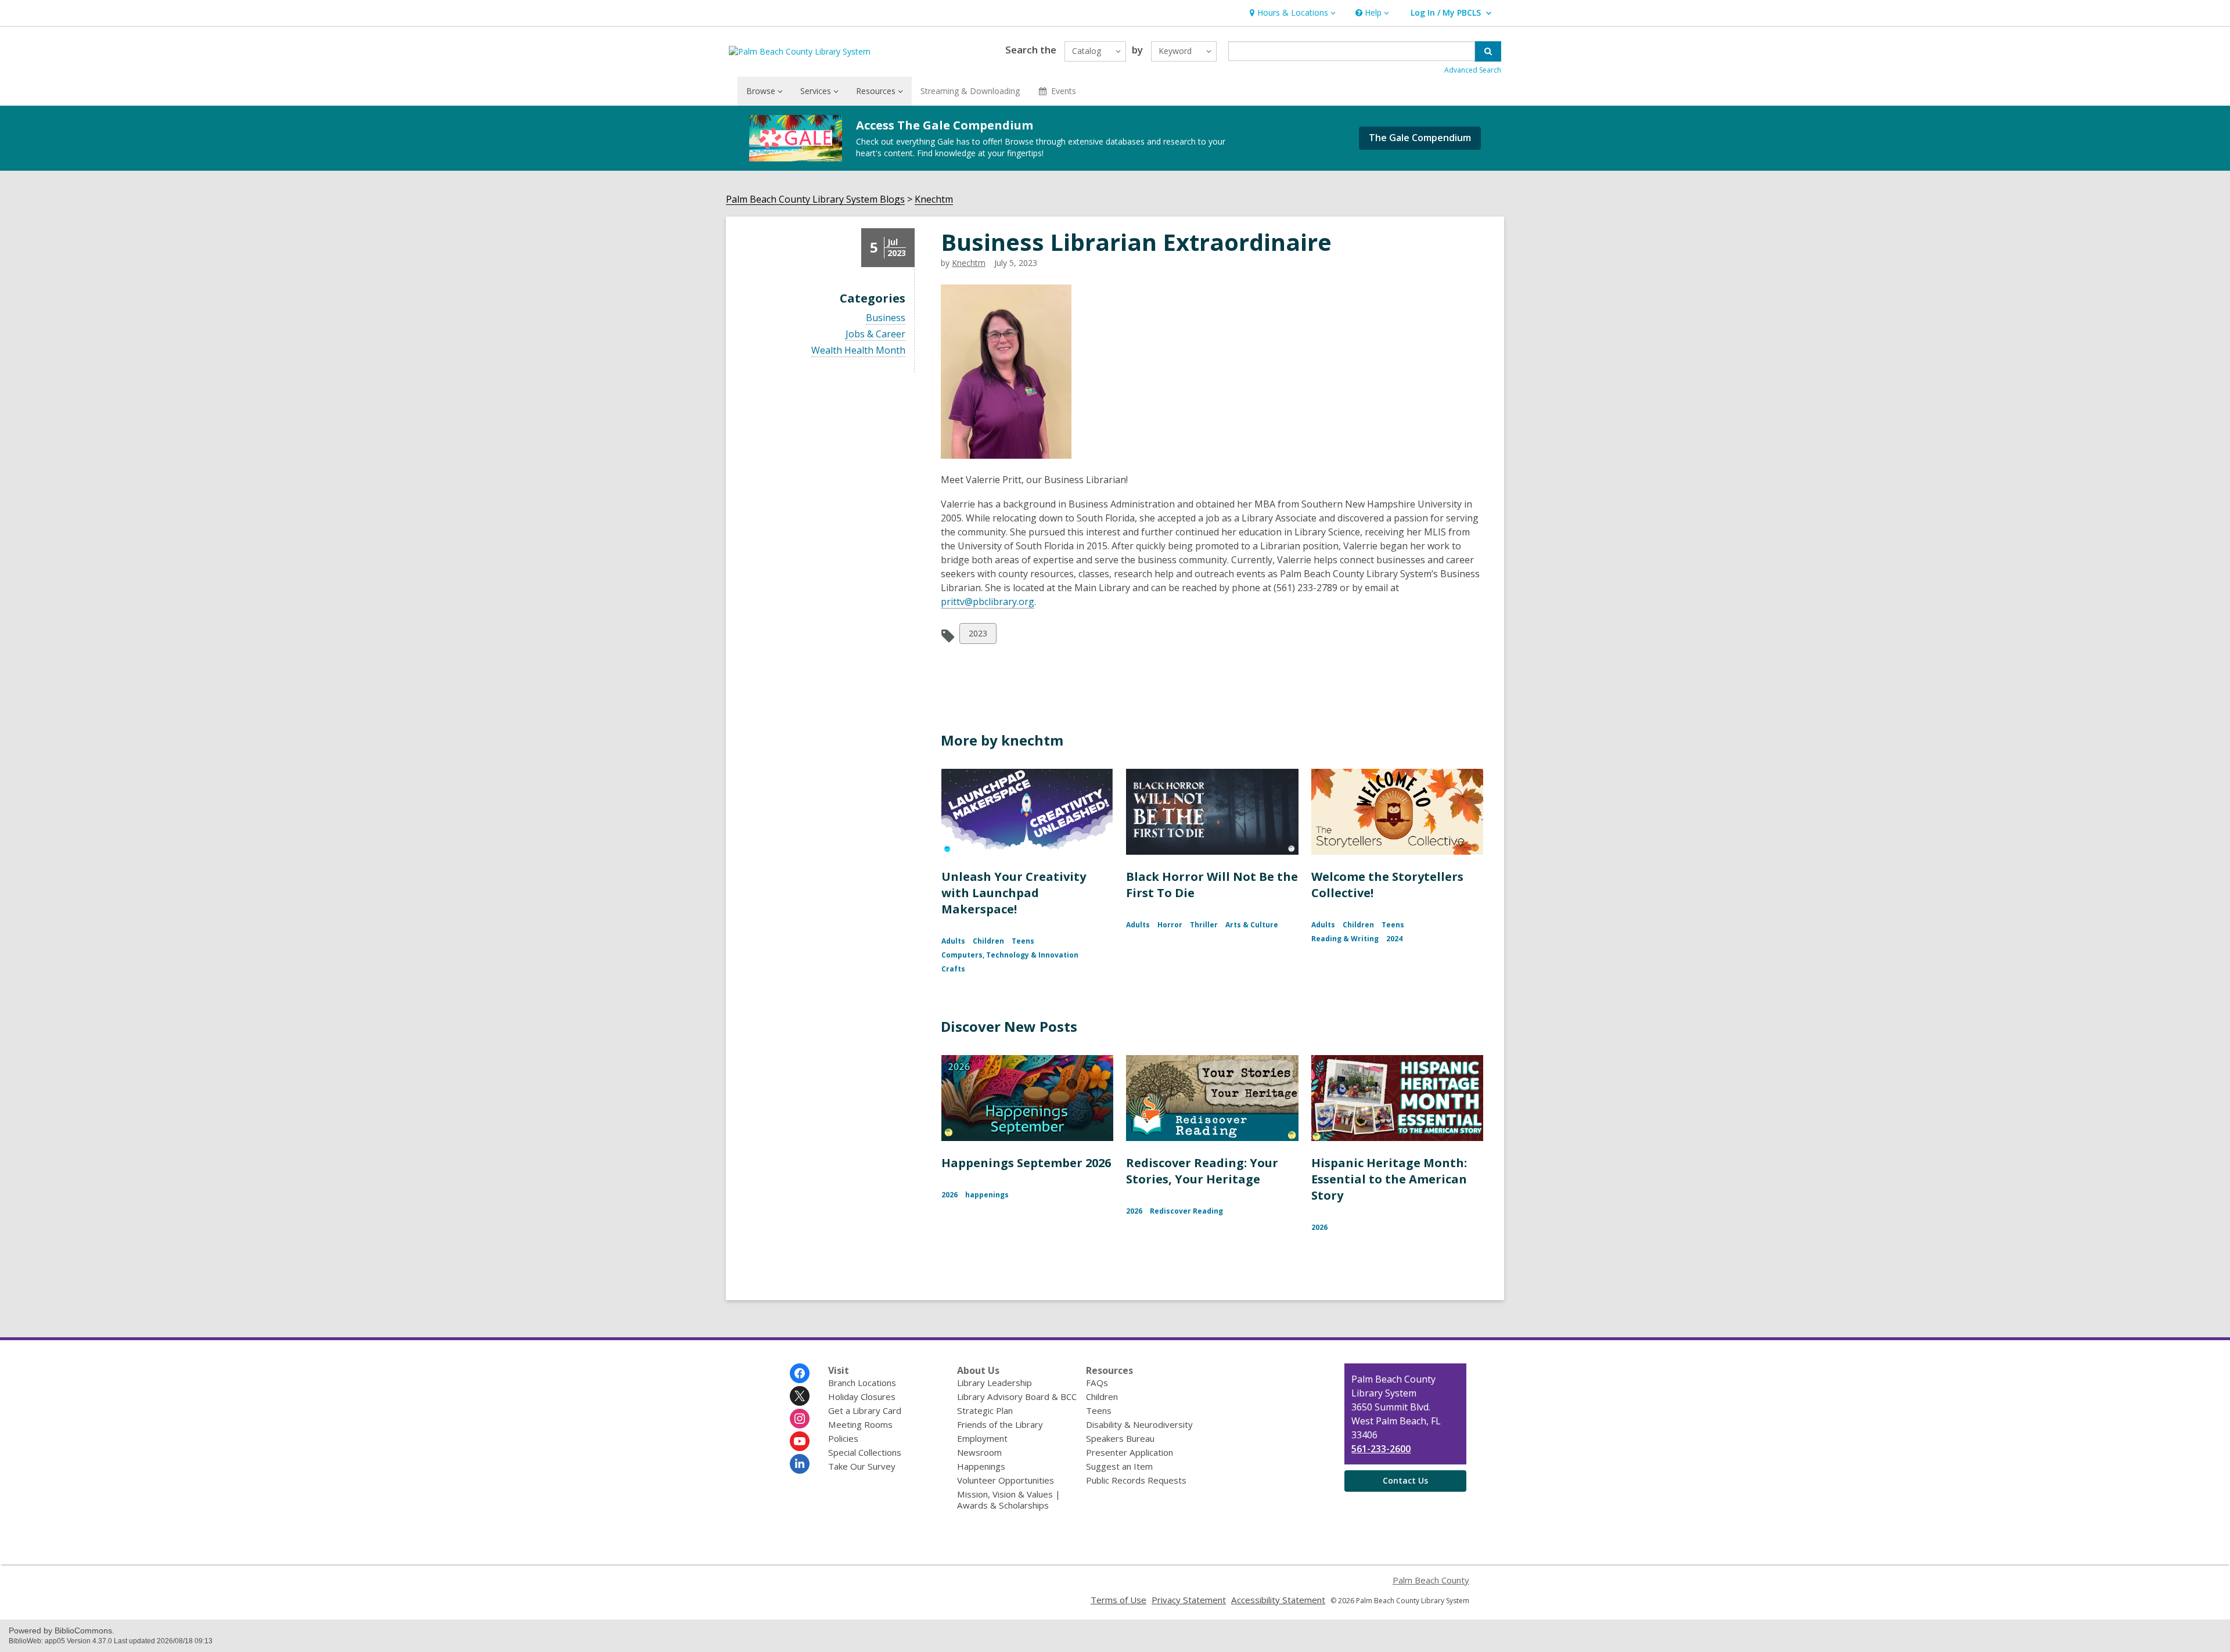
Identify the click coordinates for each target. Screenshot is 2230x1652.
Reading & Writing (1345, 939)
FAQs (1097, 1383)
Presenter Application (1130, 1452)
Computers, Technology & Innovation (1010, 955)
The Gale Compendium (1420, 138)
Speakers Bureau (1120, 1438)
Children (988, 941)
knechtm (969, 263)
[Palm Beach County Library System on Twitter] (800, 1396)
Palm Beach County (1431, 1580)
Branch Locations (862, 1383)
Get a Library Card (865, 1410)
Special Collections (865, 1452)
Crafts (953, 969)
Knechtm (934, 199)
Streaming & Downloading (970, 91)
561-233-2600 (1381, 1449)
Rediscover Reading (1186, 1211)
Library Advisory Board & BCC (1017, 1397)
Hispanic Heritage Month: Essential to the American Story (1389, 1179)
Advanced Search (1473, 70)
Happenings (981, 1466)
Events (1064, 91)
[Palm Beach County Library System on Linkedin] (800, 1464)
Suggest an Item (1119, 1466)
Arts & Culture (1252, 925)
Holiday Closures (862, 1397)
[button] (1291, 13)
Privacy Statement (1189, 1600)
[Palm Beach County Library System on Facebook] (800, 1373)
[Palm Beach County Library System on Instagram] (800, 1419)
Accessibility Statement (1278, 1600)
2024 (1394, 939)
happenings (987, 1195)
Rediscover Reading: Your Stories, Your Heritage (1202, 1171)
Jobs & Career (875, 334)
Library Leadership (994, 1383)
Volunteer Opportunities (1006, 1480)
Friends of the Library (1000, 1424)
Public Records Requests (1136, 1480)
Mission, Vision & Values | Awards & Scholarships (1009, 1500)
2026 (949, 1195)
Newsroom (979, 1452)
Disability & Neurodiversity (1139, 1424)
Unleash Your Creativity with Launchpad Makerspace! (1014, 893)
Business (886, 318)
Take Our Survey (862, 1466)
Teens (1023, 941)
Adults (953, 941)
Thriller (1204, 925)
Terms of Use (1118, 1600)
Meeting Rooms (860, 1424)
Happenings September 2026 (1026, 1163)
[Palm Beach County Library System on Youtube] (800, 1441)
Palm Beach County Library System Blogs (815, 199)
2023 (978, 636)
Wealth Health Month (858, 350)
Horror (1170, 925)
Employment (982, 1438)
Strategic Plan (985, 1410)
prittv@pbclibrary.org (988, 602)
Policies (843, 1438)
